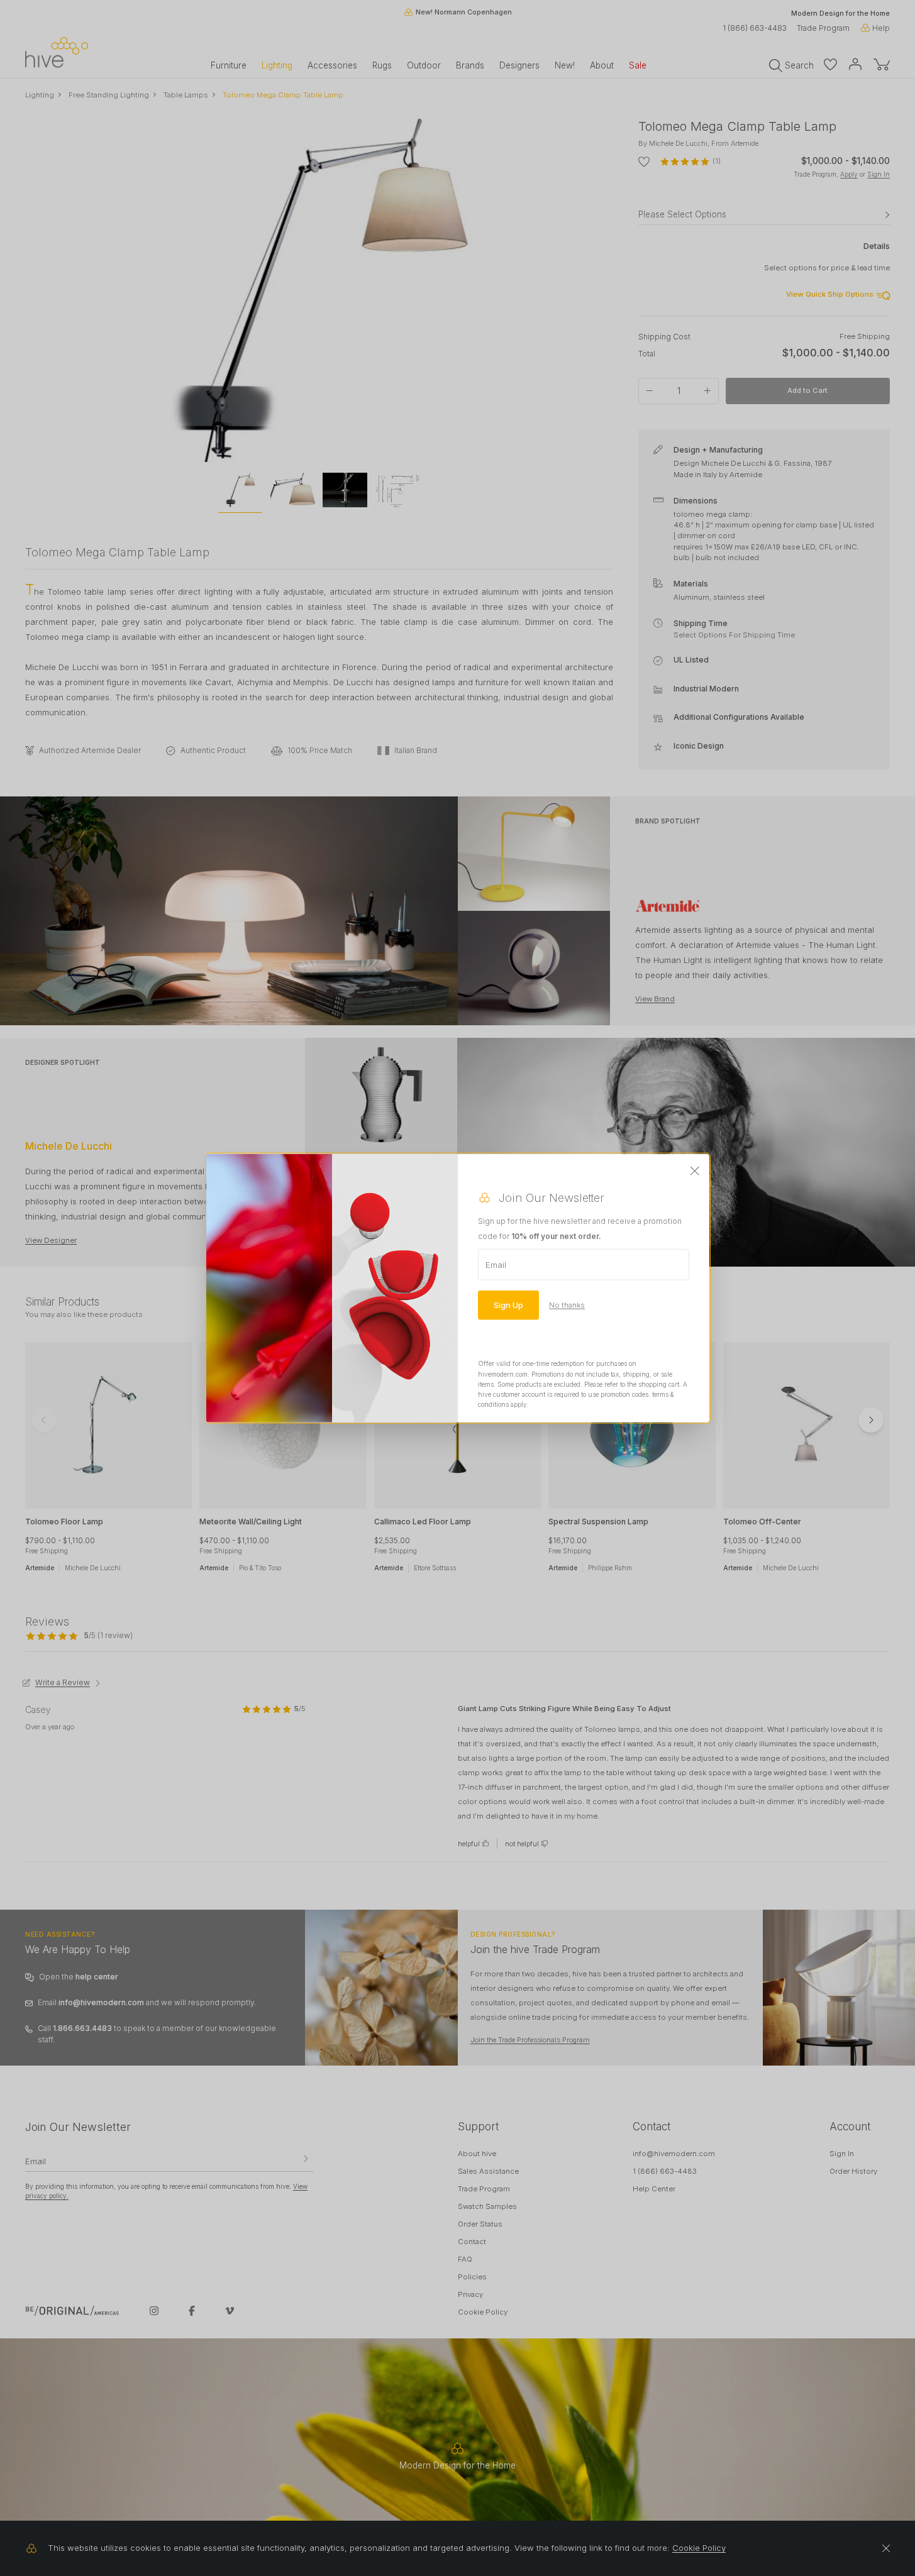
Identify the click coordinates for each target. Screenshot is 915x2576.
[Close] (695, 1172)
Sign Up (508, 1305)
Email (496, 1265)
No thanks (567, 1305)
